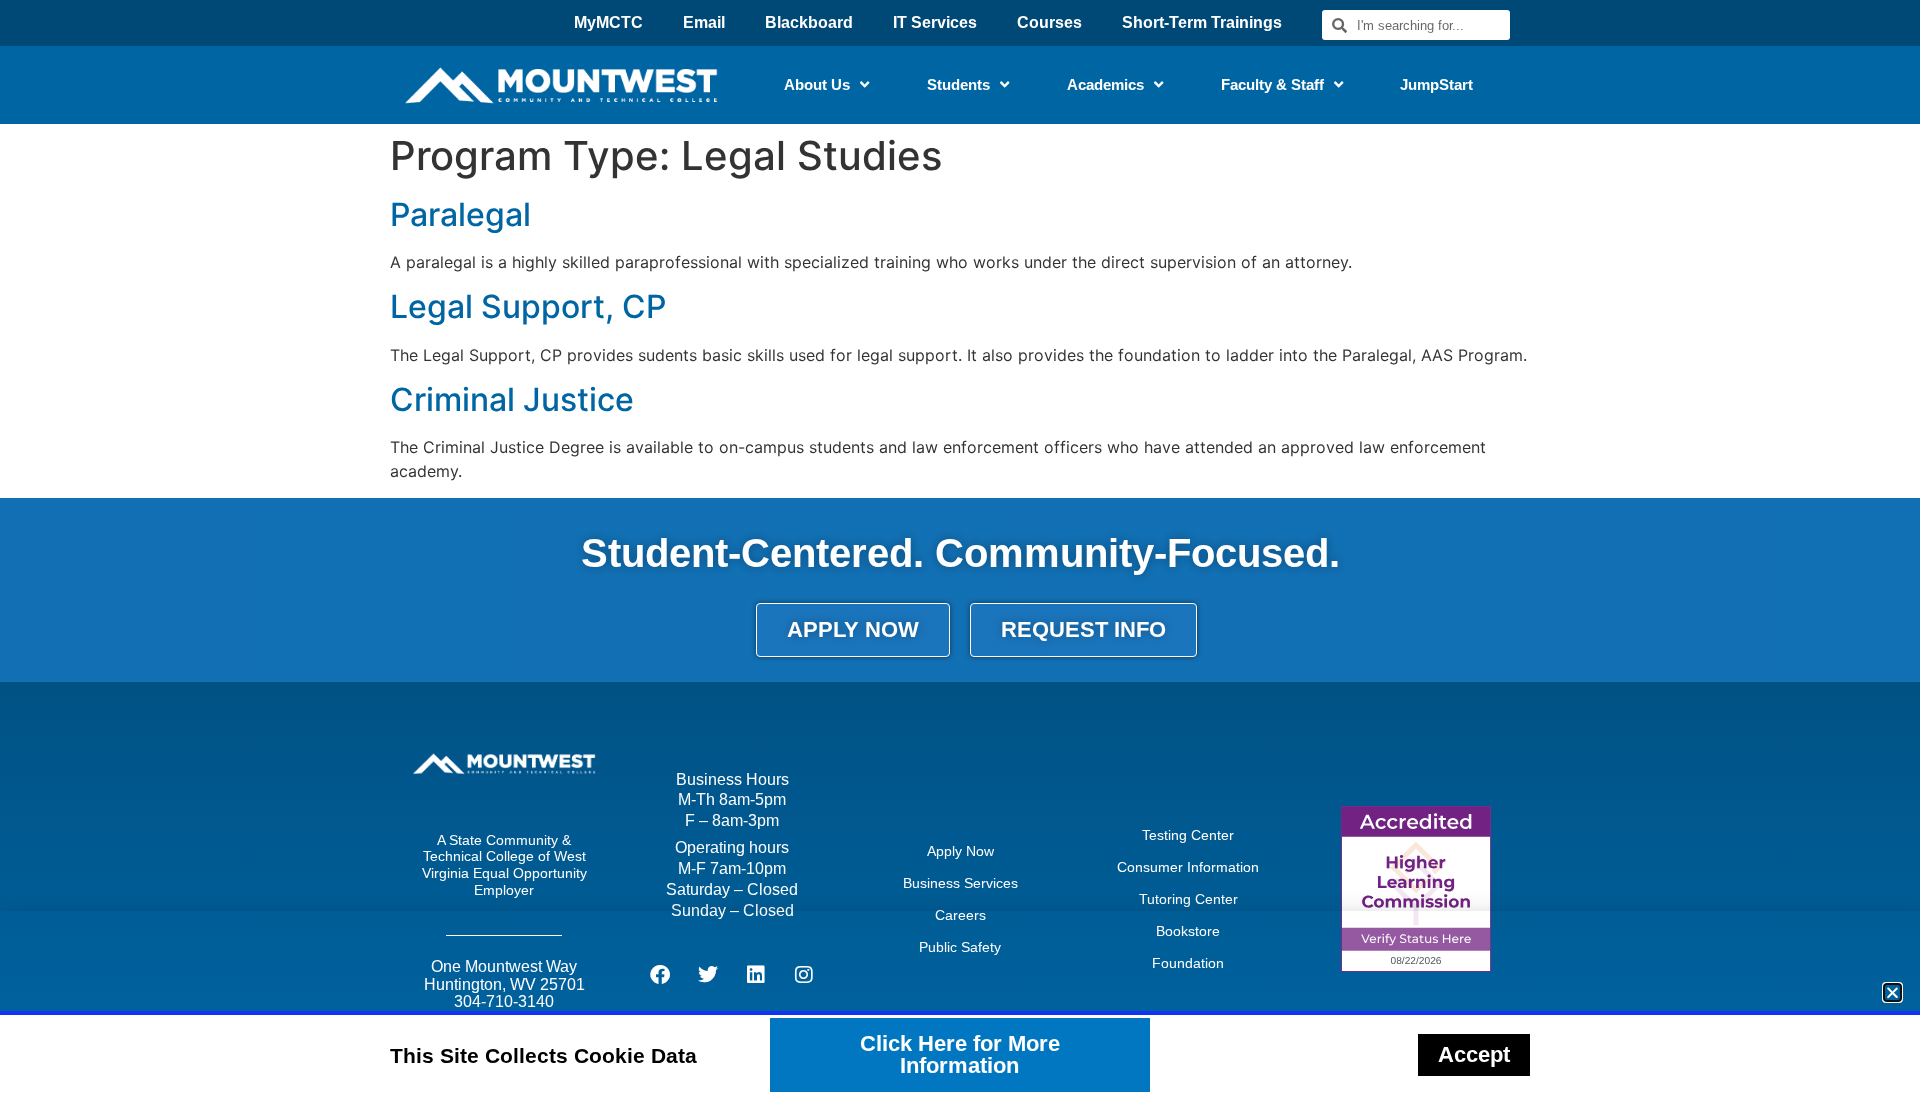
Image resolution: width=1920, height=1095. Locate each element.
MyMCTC (608, 22)
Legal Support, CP (528, 306)
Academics (1105, 84)
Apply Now (960, 851)
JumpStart (1436, 84)
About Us (817, 84)
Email (704, 22)
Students (958, 84)
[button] (1892, 992)
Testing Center (1188, 835)
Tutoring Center (1188, 899)
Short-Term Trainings (1202, 22)
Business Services (960, 883)
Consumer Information (1188, 867)
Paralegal (460, 214)
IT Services (935, 22)
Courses (1049, 22)
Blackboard (809, 22)
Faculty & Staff (1272, 84)
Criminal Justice (512, 399)
